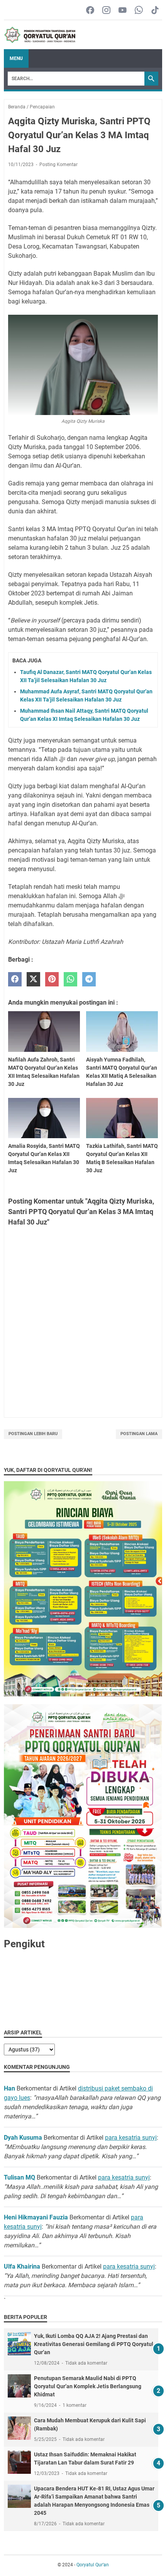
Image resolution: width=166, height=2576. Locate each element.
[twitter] (33, 979)
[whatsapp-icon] (139, 11)
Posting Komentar (58, 165)
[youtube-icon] (123, 11)
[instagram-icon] (106, 11)
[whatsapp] (70, 979)
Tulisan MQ (19, 2177)
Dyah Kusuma (23, 2138)
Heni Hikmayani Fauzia (36, 2217)
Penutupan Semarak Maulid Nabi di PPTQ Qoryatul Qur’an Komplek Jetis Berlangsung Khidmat (88, 2386)
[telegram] (89, 979)
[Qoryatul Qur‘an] (40, 35)
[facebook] (15, 979)
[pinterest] (52, 979)
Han (9, 2088)
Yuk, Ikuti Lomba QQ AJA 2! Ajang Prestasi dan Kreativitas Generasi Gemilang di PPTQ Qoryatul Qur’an (94, 2344)
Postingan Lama (139, 1434)
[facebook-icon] (90, 11)
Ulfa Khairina (22, 2266)
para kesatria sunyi (131, 2138)
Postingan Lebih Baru (33, 1434)
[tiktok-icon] (155, 11)
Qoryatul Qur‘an (93, 2565)
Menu (16, 58)
